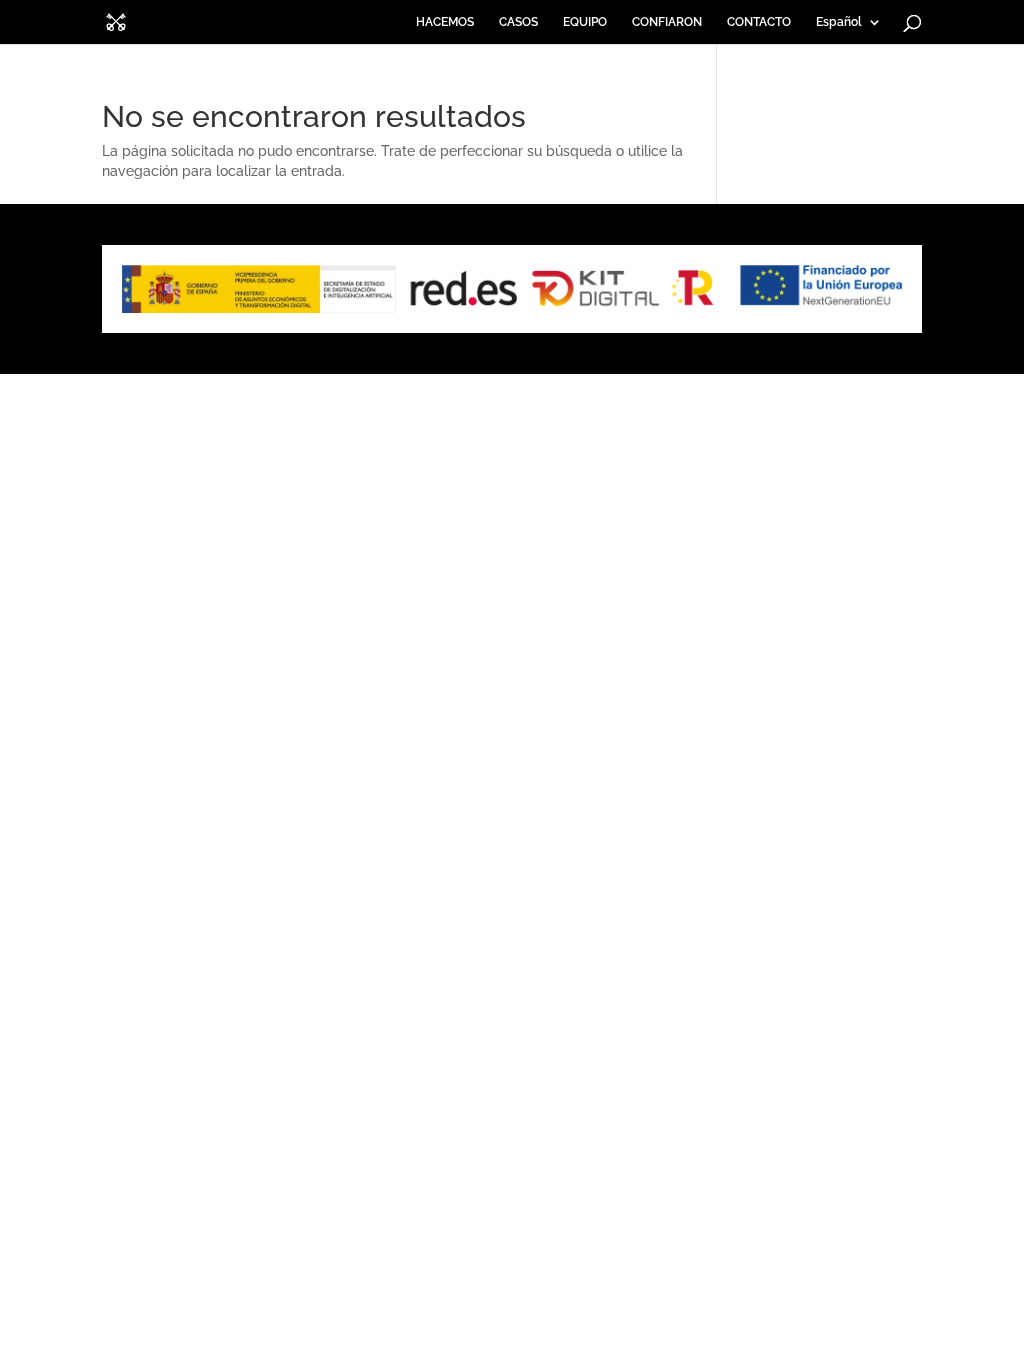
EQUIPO (585, 22)
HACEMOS (445, 22)
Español (839, 22)
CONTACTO (759, 22)
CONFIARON (667, 22)
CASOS (518, 22)
